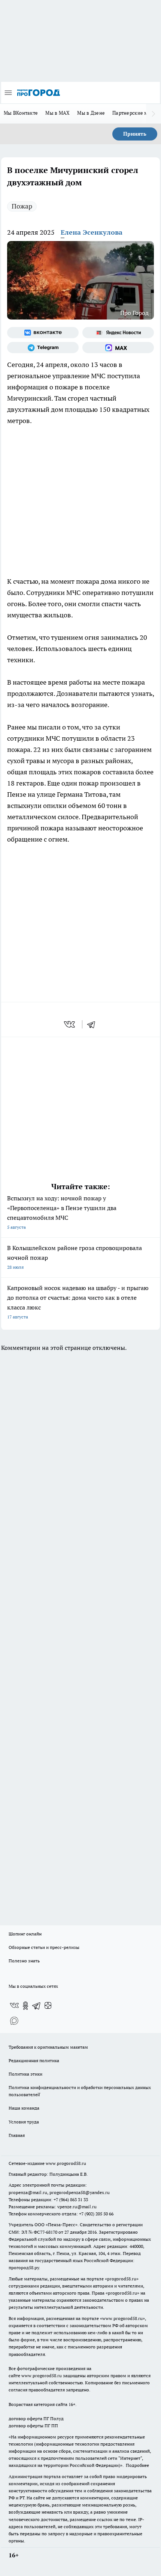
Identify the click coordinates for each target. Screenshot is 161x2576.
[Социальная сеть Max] (118, 348)
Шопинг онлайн (25, 1934)
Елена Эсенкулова (92, 232)
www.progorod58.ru (66, 2163)
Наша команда (24, 2108)
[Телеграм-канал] (43, 348)
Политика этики (25, 2074)
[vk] (70, 1024)
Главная (17, 2135)
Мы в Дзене (91, 113)
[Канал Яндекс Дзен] (48, 2006)
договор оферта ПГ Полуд (36, 2418)
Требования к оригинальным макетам (48, 2047)
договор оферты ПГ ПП (33, 2426)
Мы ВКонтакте (21, 113)
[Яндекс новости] (118, 333)
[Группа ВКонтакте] (43, 333)
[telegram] (94, 1024)
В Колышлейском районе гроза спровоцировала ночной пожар (75, 1257)
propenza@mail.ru (28, 2192)
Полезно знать (24, 1961)
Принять (135, 134)
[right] (154, 114)
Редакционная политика (34, 2060)
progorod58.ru (122, 2279)
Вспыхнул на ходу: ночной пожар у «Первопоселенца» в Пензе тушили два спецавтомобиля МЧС (62, 1212)
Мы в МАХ (57, 113)
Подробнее (137, 2465)
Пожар (22, 206)
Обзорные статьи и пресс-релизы (44, 1947)
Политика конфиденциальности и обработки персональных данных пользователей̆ (80, 2091)
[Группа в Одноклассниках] (25, 2006)
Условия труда (24, 2122)
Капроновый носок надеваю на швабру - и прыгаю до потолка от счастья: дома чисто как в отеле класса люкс (78, 1302)
